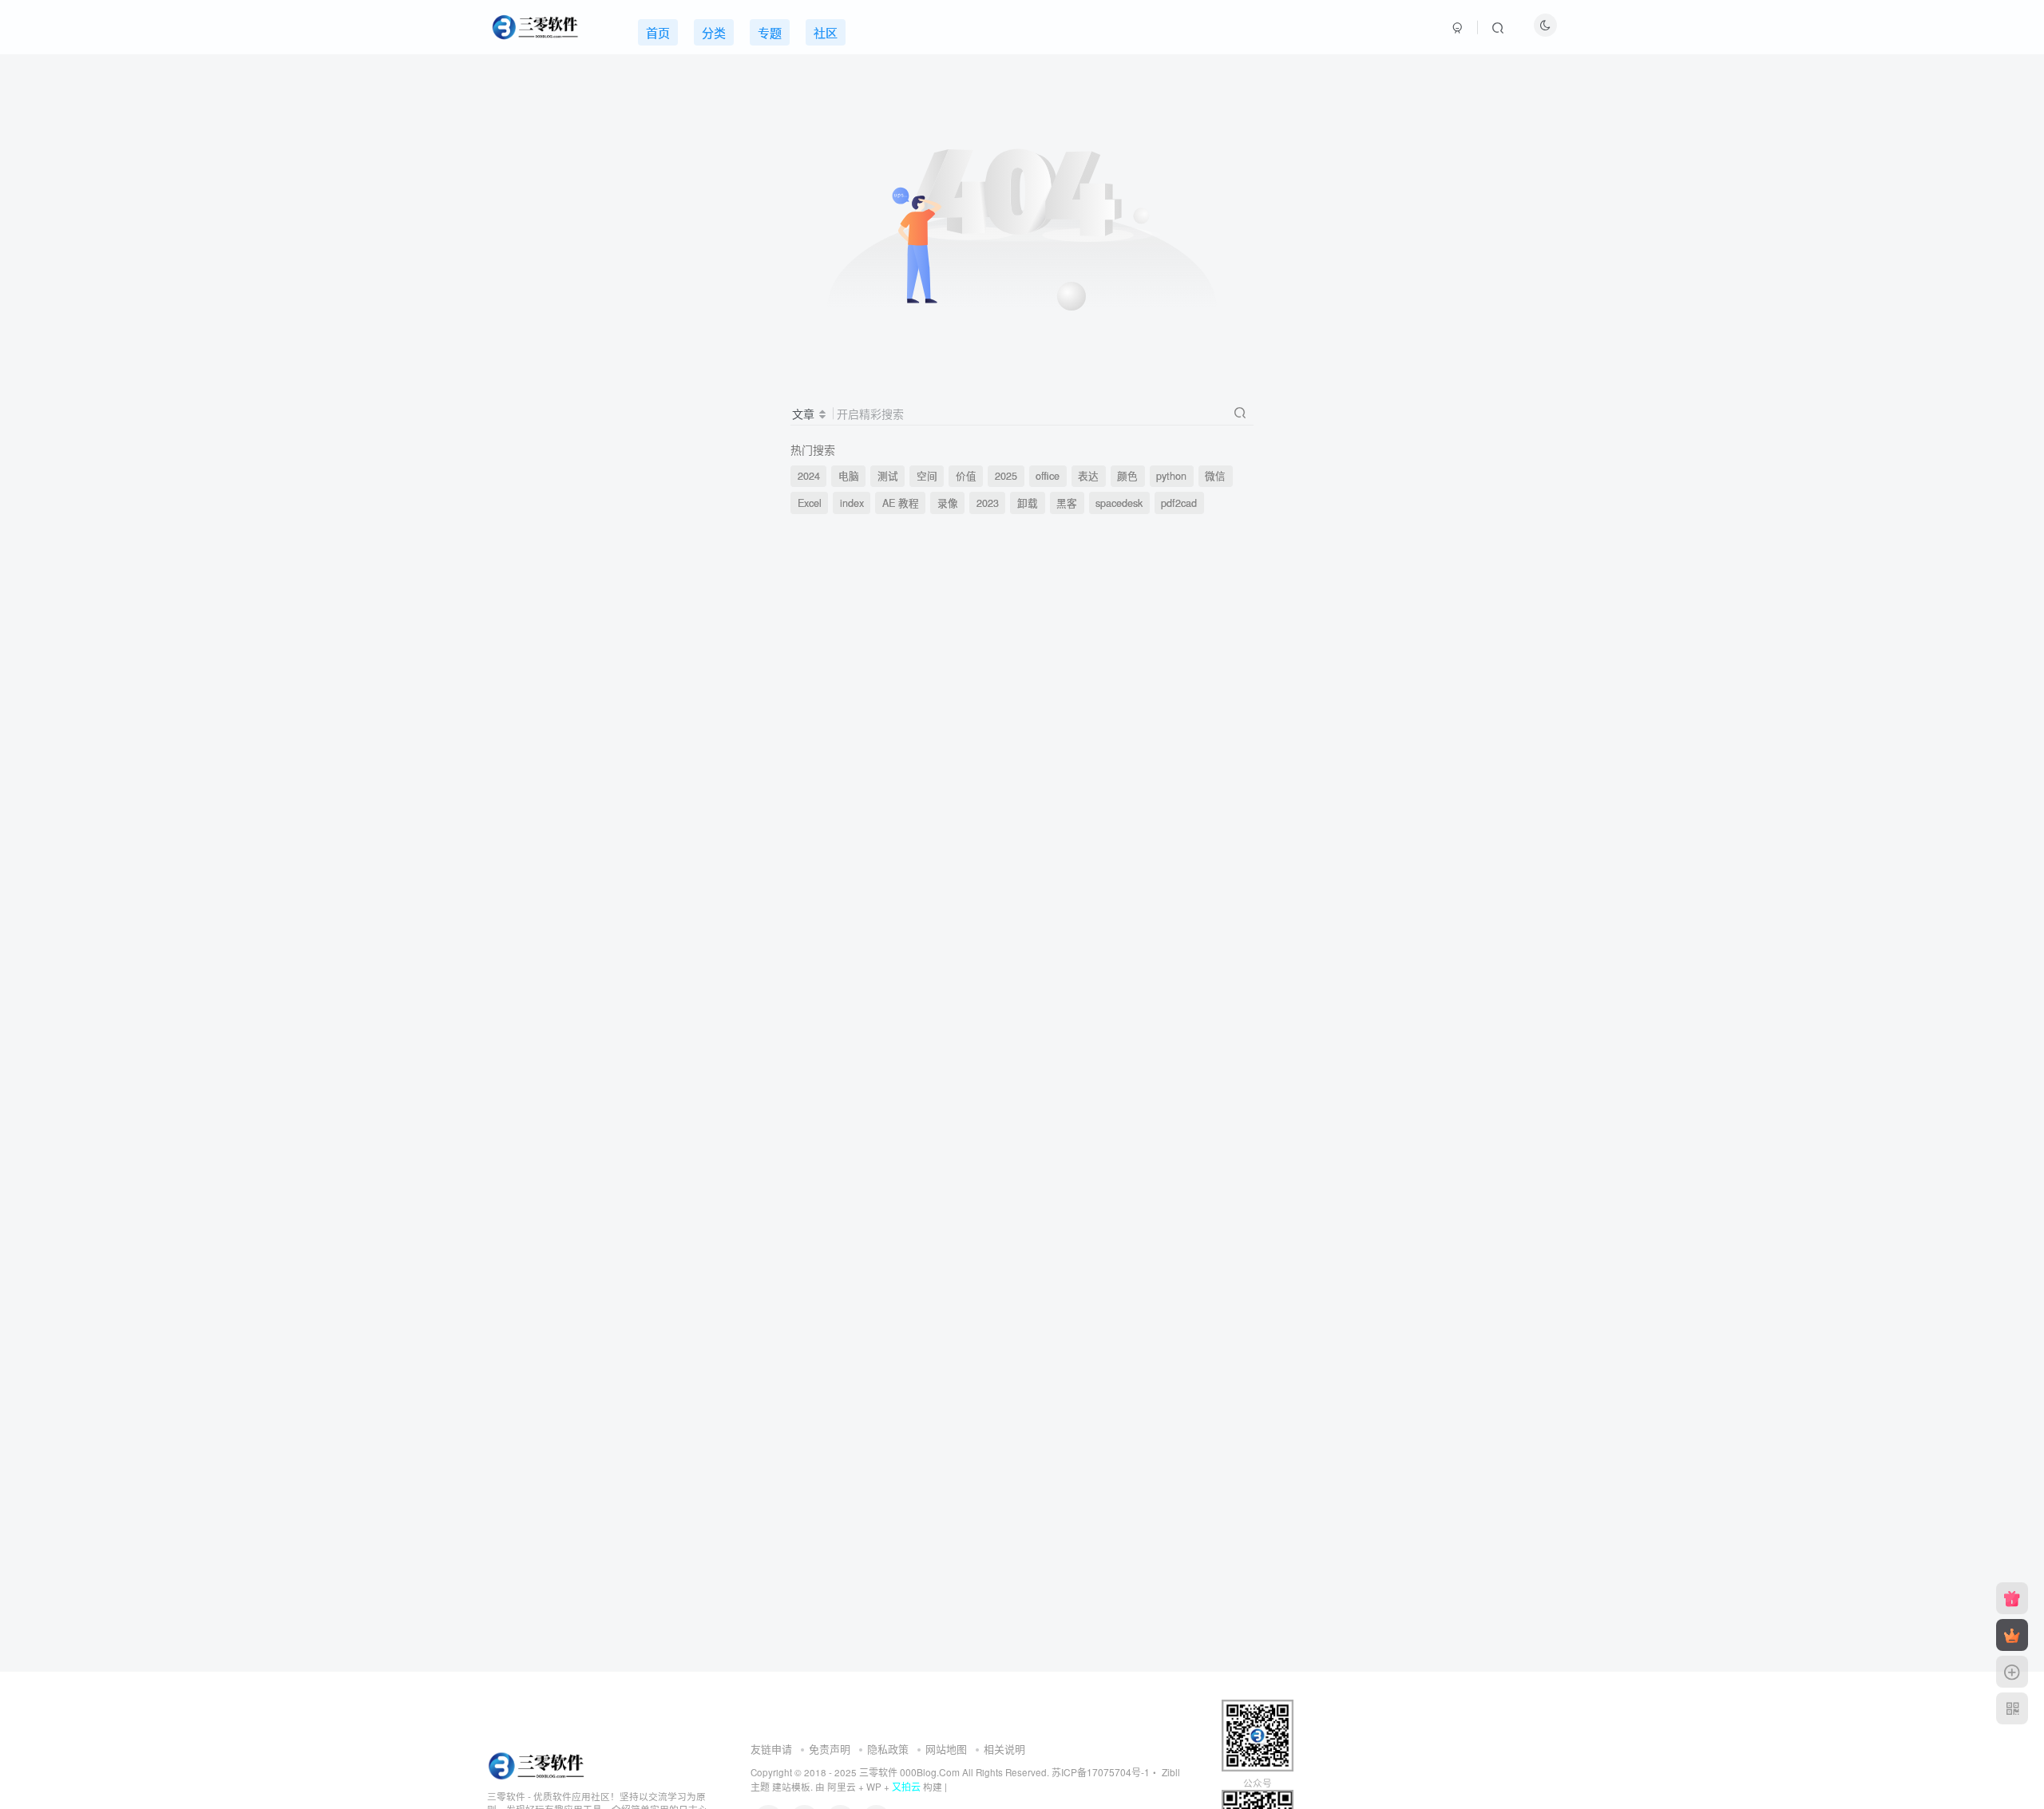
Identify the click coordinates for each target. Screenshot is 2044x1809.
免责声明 (830, 1749)
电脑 (849, 476)
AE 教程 (901, 503)
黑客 (1067, 503)
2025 (1006, 476)
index (852, 503)
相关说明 (1004, 1749)
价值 (966, 476)
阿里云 (842, 1787)
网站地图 (946, 1749)
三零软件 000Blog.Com (911, 1772)
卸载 (1028, 503)
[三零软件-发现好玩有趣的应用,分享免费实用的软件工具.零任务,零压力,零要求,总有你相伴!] (538, 1764)
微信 (1215, 476)
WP (874, 1787)
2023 (988, 503)
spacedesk (1119, 503)
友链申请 (771, 1749)
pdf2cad (1179, 503)
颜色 (1127, 476)
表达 (1088, 476)
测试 (888, 476)
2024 (809, 476)
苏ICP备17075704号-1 (1101, 1772)
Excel (810, 503)
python (1171, 476)
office (1048, 476)
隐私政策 (888, 1749)
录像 (948, 503)
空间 (927, 476)
